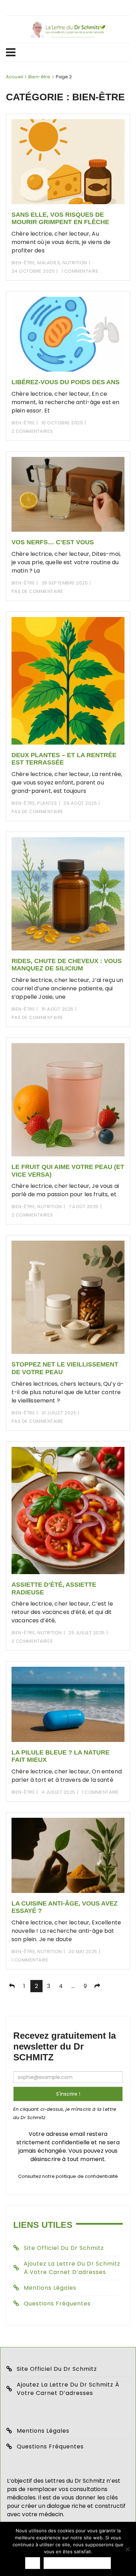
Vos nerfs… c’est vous (53, 542)
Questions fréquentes (57, 2304)
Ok (33, 2563)
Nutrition (75, 263)
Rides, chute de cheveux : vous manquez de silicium (67, 965)
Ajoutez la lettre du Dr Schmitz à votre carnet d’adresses (72, 2268)
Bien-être (23, 263)
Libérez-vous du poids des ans (66, 382)
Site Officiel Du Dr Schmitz (57, 2369)
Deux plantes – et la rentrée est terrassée (64, 759)
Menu (65, 52)
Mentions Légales (50, 2288)
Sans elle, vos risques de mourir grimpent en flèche (60, 218)
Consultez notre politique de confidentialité (68, 2176)
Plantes (47, 803)
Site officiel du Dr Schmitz (64, 2248)
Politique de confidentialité (77, 2563)
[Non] (127, 2549)
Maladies (49, 263)
